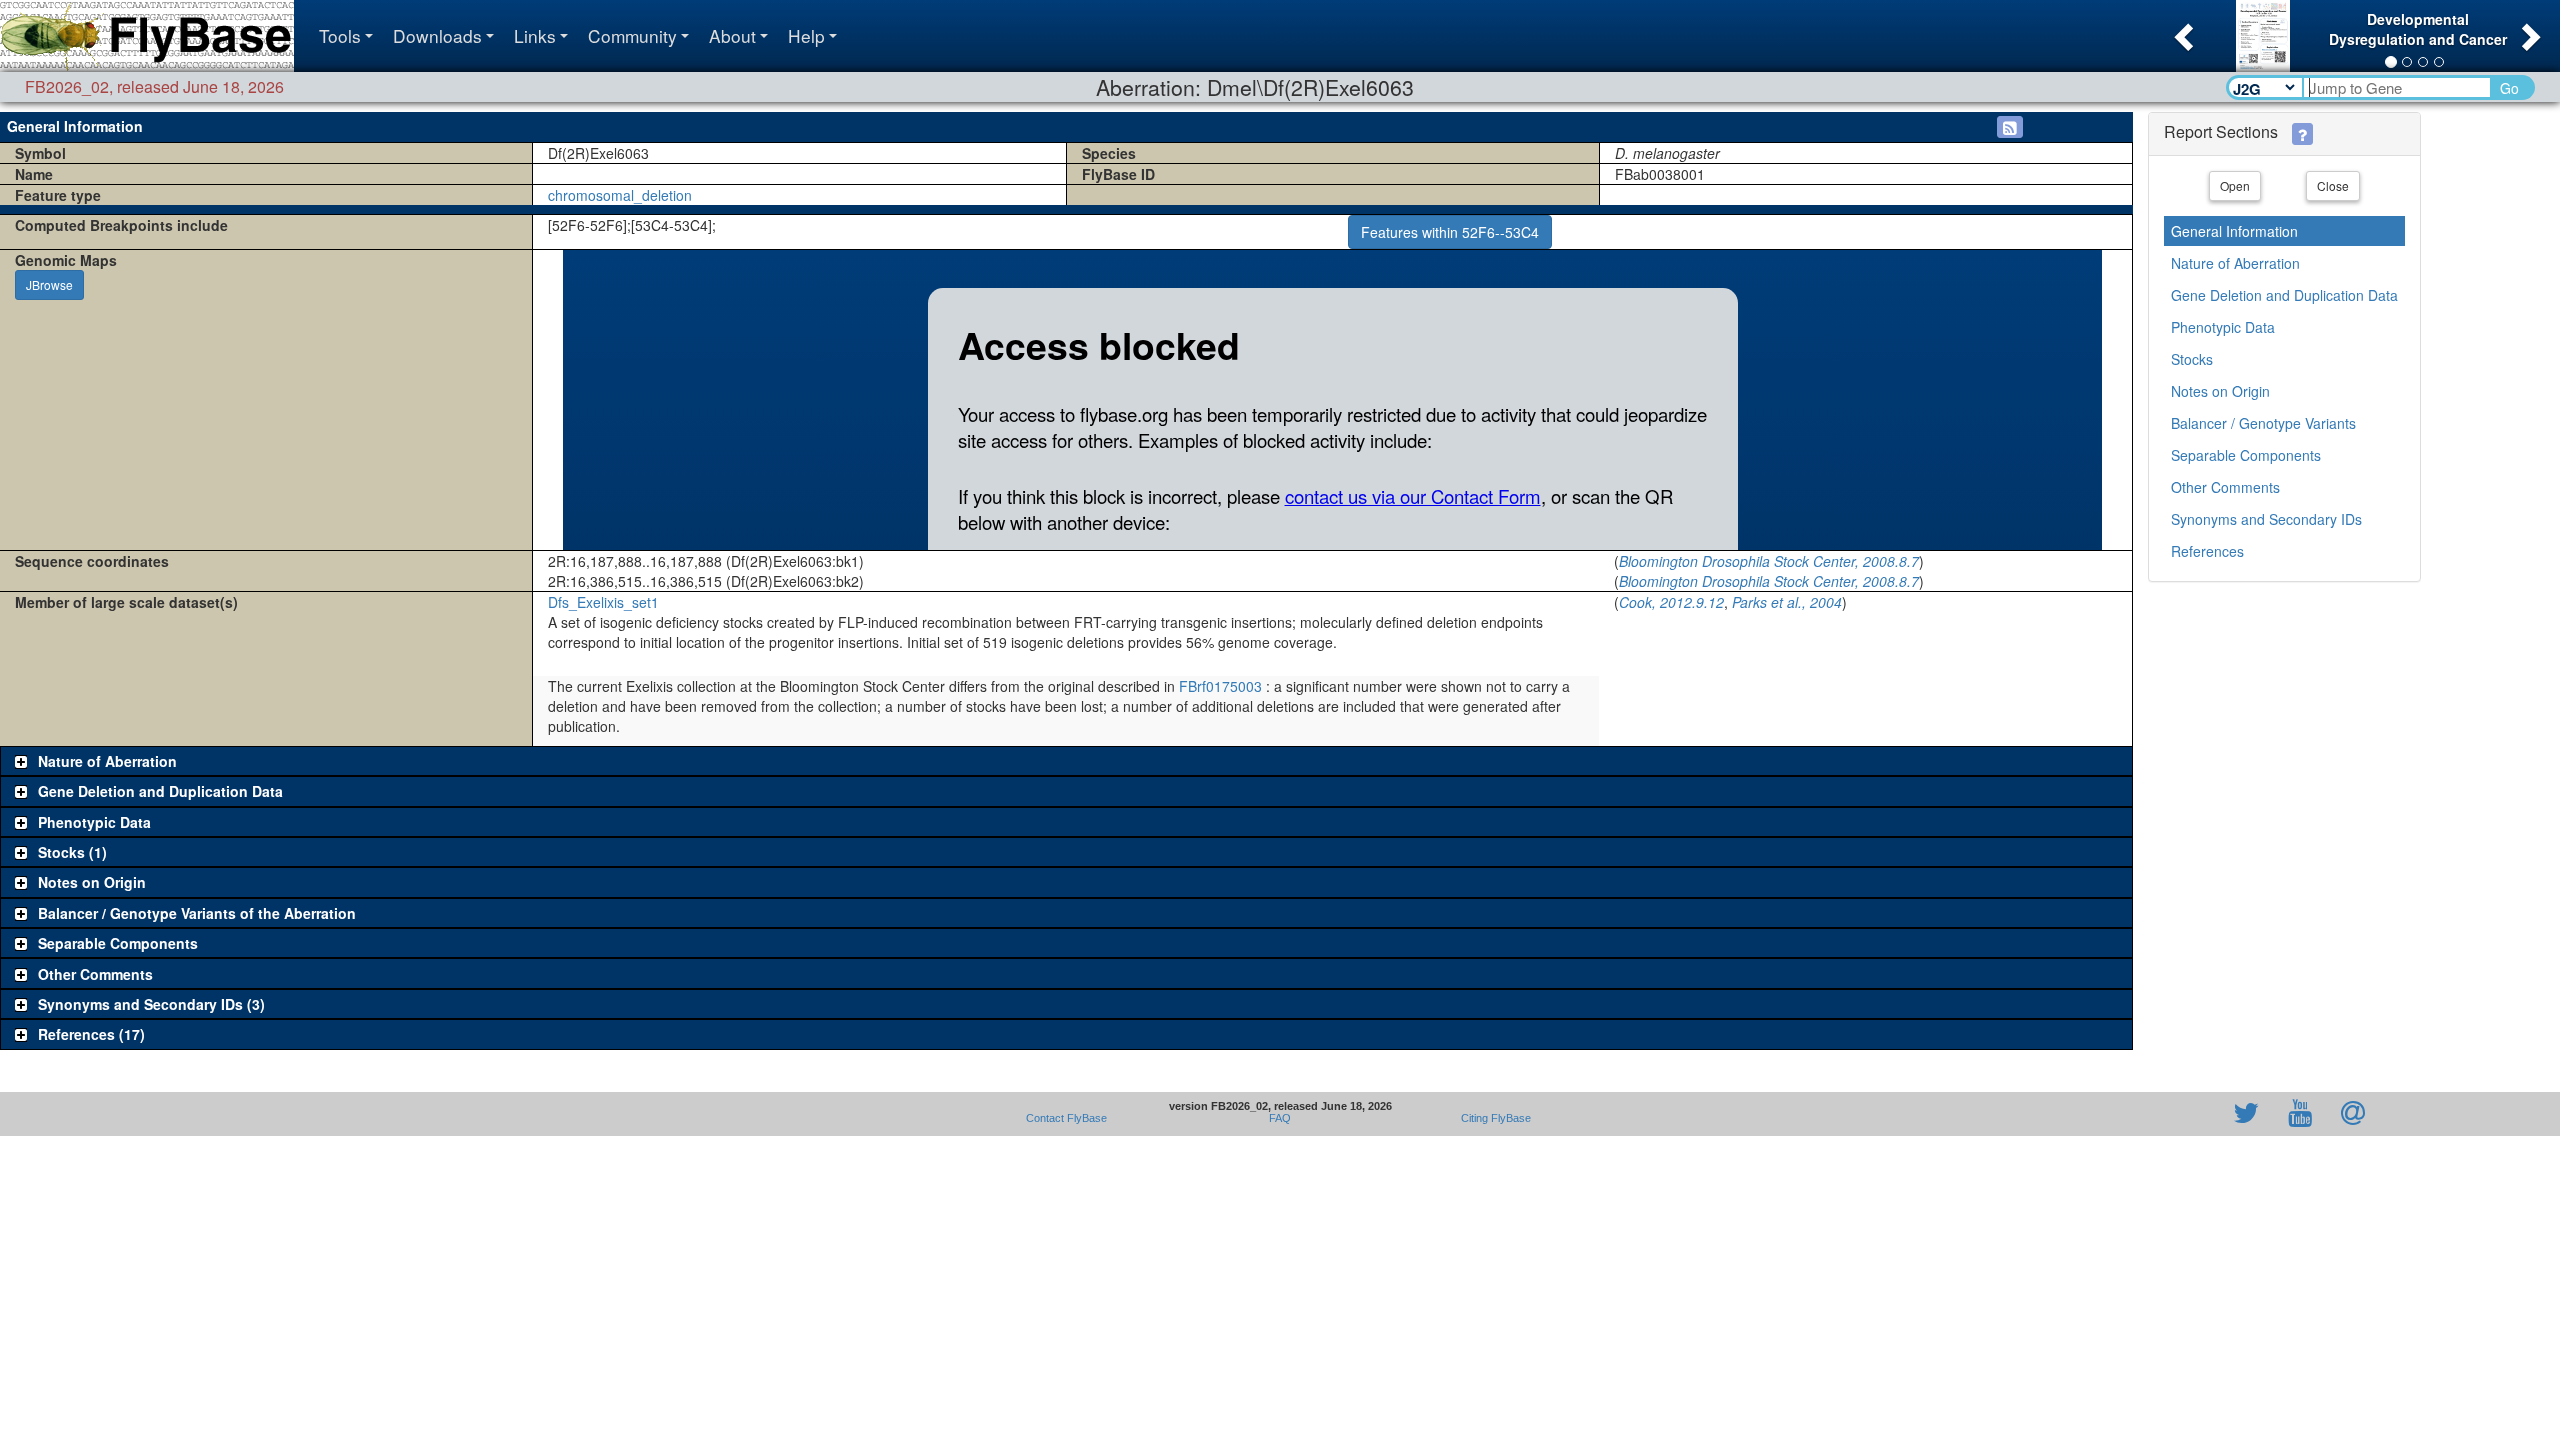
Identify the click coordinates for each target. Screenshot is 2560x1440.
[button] (2181, 31)
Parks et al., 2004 (1787, 602)
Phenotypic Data (2223, 327)
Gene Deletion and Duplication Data (2284, 295)
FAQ (1280, 1118)
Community (632, 35)
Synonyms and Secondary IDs (2266, 519)
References (2207, 551)
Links (535, 35)
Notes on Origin (2220, 391)
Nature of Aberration (2235, 263)
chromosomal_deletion (620, 195)
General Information (2234, 231)
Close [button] (2333, 185)
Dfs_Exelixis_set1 (603, 602)
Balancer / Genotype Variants (2263, 423)
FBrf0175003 (1220, 686)
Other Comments (2225, 487)
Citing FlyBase (1493, 1118)
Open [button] (2235, 185)
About (732, 35)
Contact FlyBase (1066, 1118)
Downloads (437, 35)
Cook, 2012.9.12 (1671, 602)
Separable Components (2246, 455)
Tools (340, 35)
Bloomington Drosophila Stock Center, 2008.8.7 (1769, 561)
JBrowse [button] (49, 284)
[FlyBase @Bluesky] (2130, 1114)
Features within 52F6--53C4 (1450, 232)
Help (806, 35)
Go (2509, 88)
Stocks (2192, 359)
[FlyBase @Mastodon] (2189, 1114)
